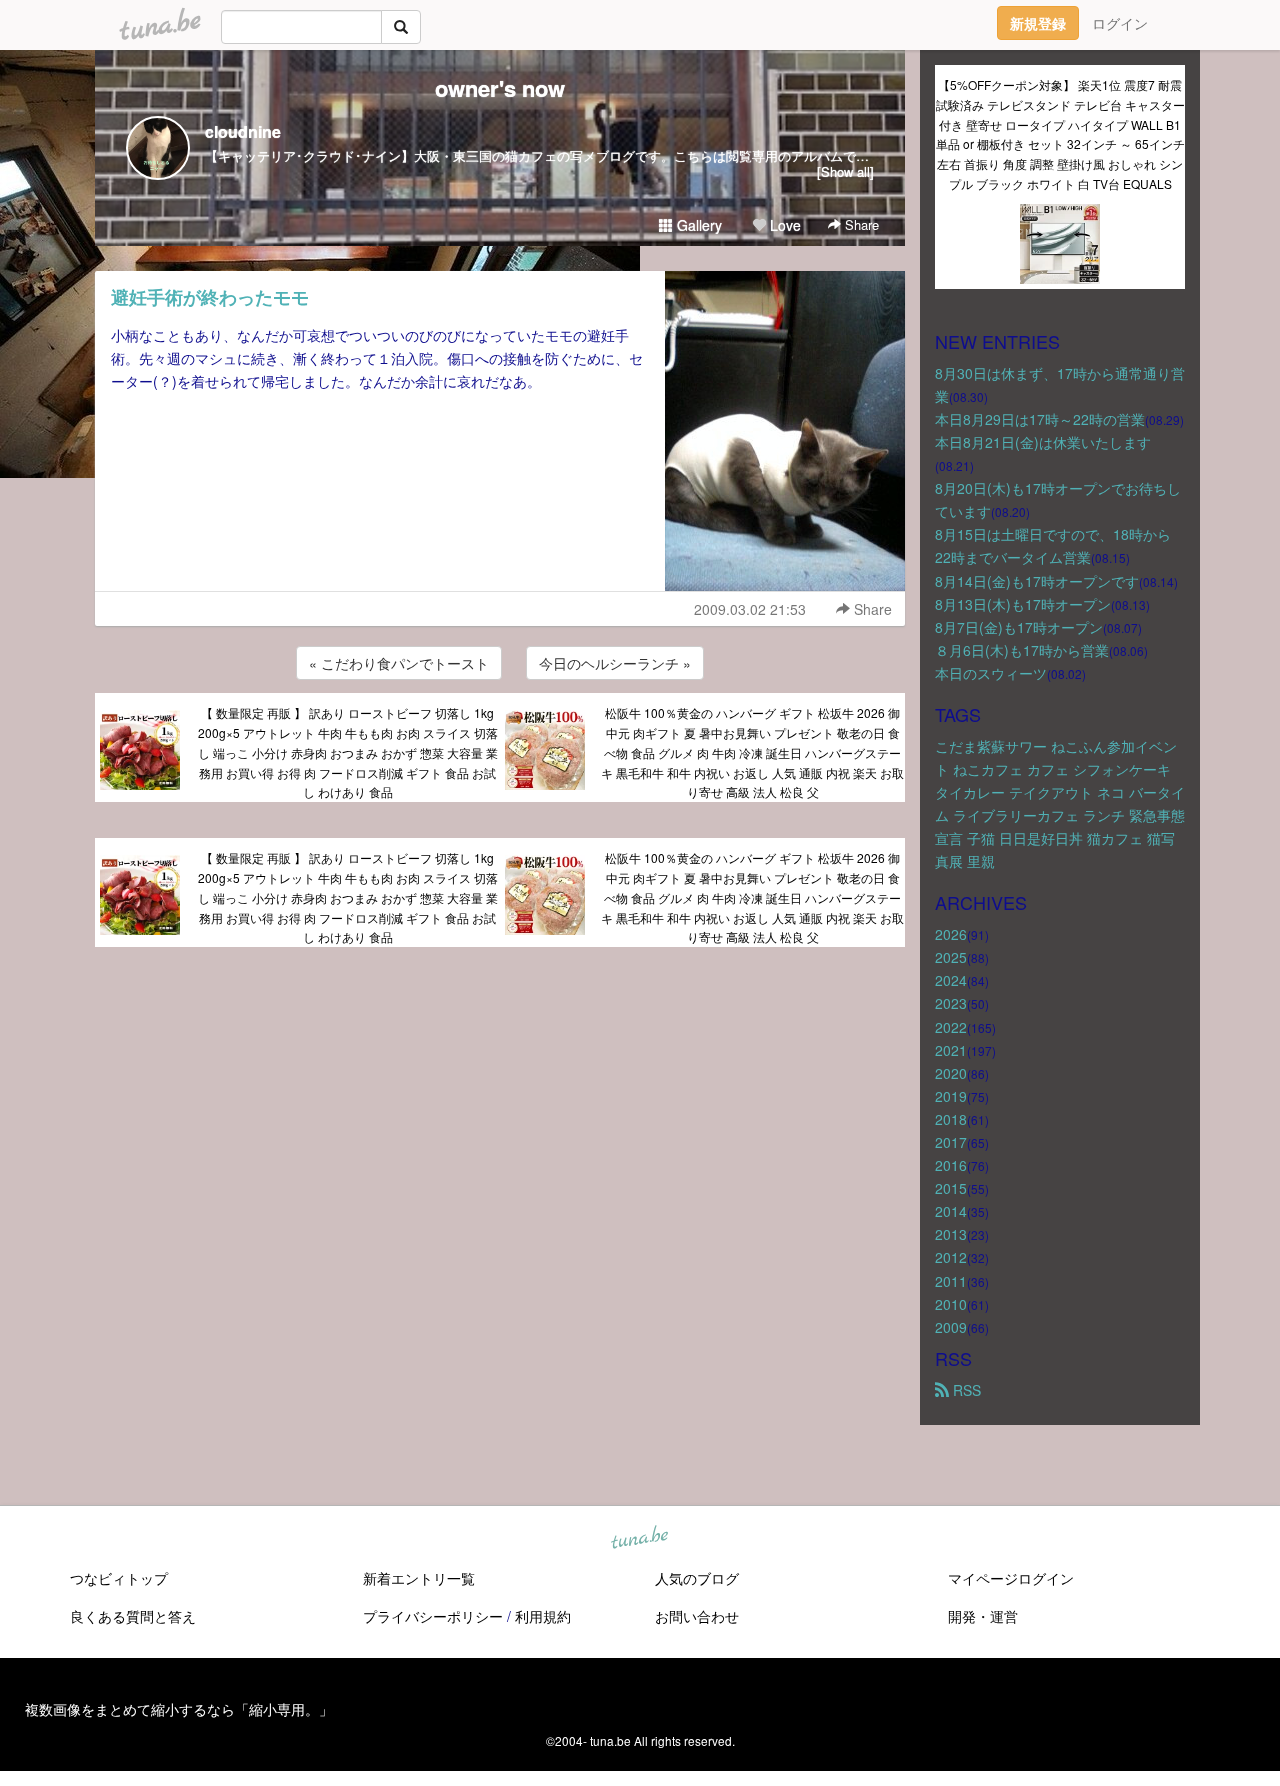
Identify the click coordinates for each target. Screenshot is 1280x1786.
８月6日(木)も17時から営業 (1022, 650)
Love (783, 225)
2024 (951, 980)
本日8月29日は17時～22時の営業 (1040, 419)
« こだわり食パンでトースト (399, 663)
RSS (965, 1390)
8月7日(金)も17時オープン (1019, 627)
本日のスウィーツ (991, 673)
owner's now (500, 88)
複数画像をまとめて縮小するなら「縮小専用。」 (179, 1709)
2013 (951, 1234)
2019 (951, 1096)
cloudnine (243, 131)
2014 (951, 1211)
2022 (951, 1027)
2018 (951, 1119)
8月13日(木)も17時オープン (1023, 604)
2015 (951, 1188)
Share (860, 224)
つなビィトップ (119, 1578)
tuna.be (639, 1538)
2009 (951, 1327)
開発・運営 (983, 1616)
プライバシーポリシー (433, 1616)
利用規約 (543, 1616)
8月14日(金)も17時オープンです (1037, 581)
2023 (951, 1003)
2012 (951, 1257)
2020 (951, 1073)
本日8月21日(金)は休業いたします (1043, 442)
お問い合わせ (697, 1616)
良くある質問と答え (133, 1616)
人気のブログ (697, 1578)
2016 (951, 1165)
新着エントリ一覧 (419, 1578)
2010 (951, 1304)
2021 (951, 1050)
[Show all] (845, 171)
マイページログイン (1011, 1578)
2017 (951, 1142)
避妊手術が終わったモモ (210, 297)
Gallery (697, 225)
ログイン (1120, 23)
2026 (951, 934)
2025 (951, 957)
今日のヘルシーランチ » (615, 663)
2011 (951, 1281)
